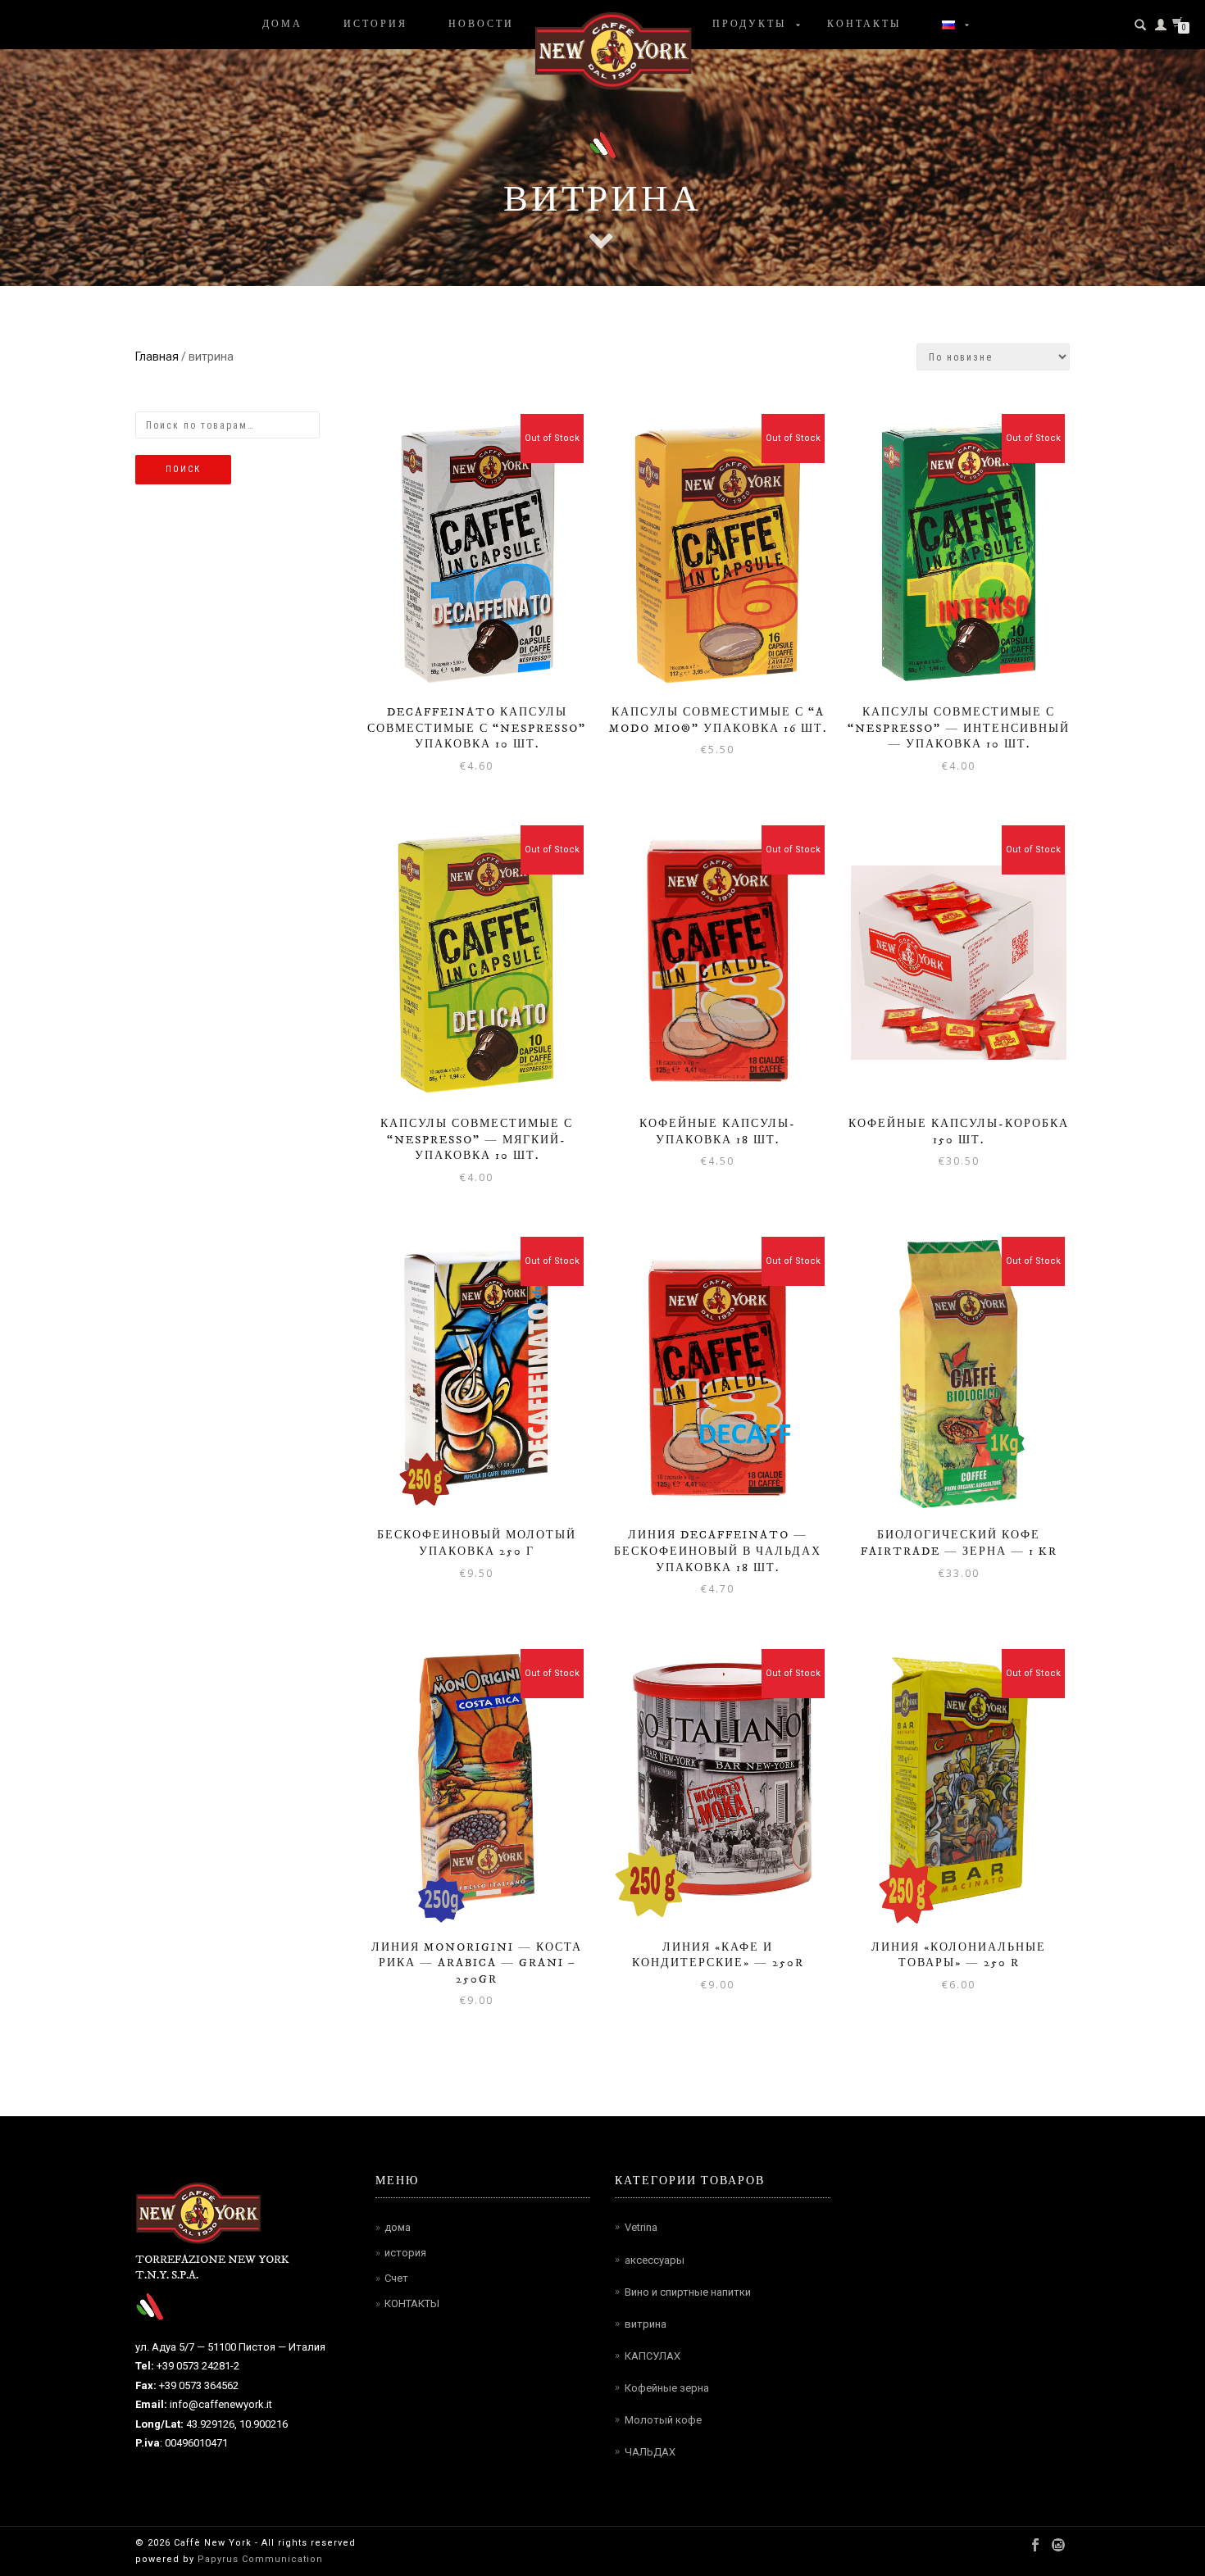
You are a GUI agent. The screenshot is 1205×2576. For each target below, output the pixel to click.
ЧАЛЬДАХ (650, 2452)
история (375, 25)
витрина (646, 2324)
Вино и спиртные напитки (688, 2292)
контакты (864, 25)
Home (613, 50)
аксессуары (655, 2260)
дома (282, 25)
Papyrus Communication (259, 2559)
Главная (157, 357)
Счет (396, 2278)
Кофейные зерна (667, 2388)
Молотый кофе (663, 2420)
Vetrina (641, 2227)
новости (481, 25)
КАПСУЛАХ (653, 2356)
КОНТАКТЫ (412, 2303)
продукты (749, 25)
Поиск (183, 469)
